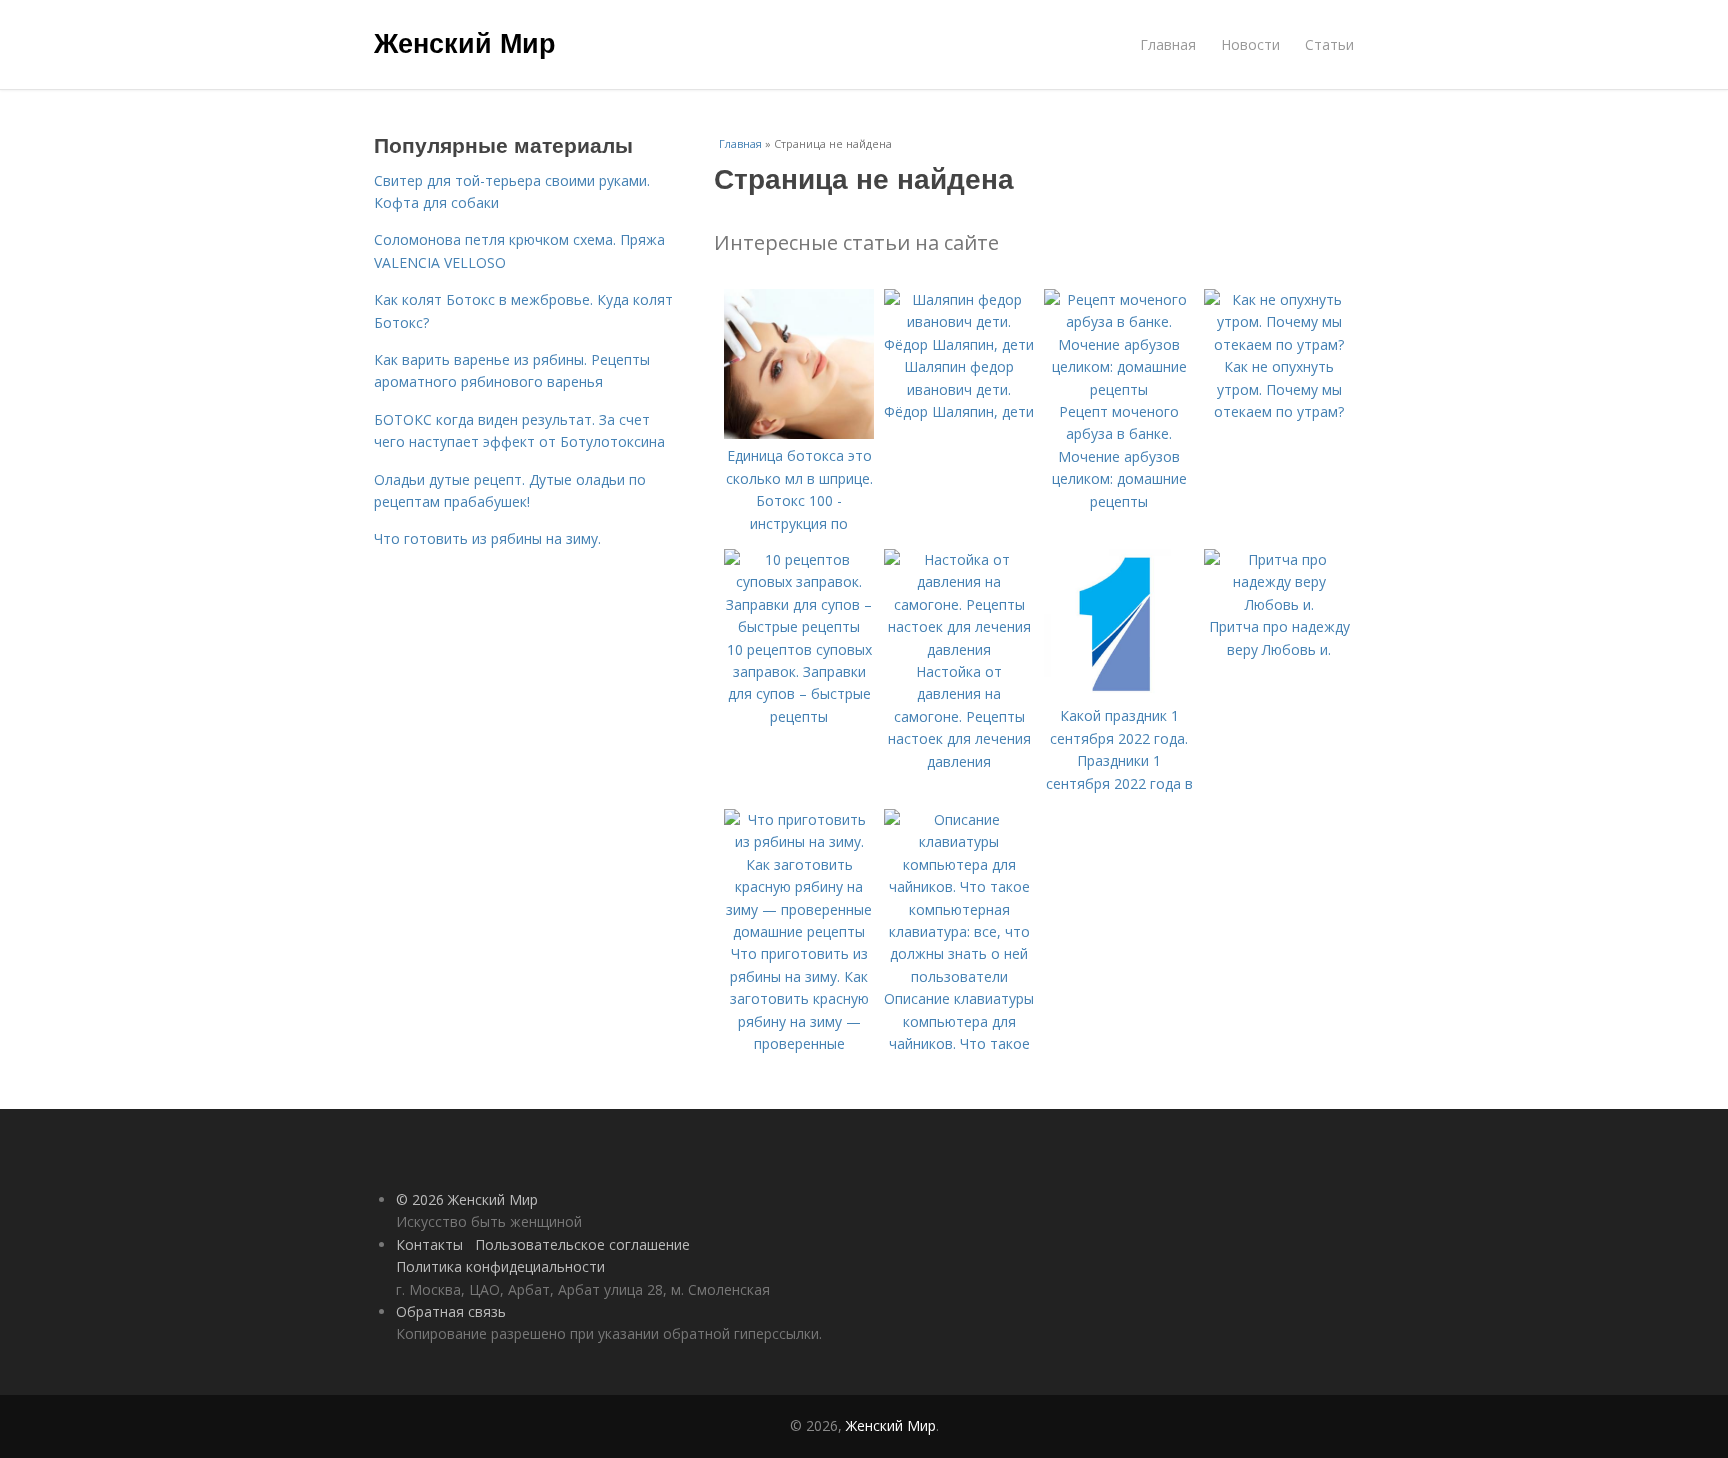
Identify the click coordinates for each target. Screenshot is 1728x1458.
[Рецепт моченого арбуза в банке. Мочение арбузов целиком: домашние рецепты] (1119, 389)
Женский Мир (465, 42)
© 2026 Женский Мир (467, 1199)
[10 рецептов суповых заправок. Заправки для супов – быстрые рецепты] (799, 626)
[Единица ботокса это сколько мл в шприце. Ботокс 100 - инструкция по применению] (799, 433)
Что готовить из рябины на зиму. (487, 538)
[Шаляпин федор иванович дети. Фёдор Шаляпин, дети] (959, 344)
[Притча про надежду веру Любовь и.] (1279, 604)
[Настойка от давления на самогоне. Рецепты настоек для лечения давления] (959, 649)
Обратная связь (451, 1311)
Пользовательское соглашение (582, 1244)
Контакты (429, 1244)
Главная (1168, 44)
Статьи (1329, 44)
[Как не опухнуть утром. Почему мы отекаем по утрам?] (1279, 344)
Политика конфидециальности (500, 1266)
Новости (1250, 44)
